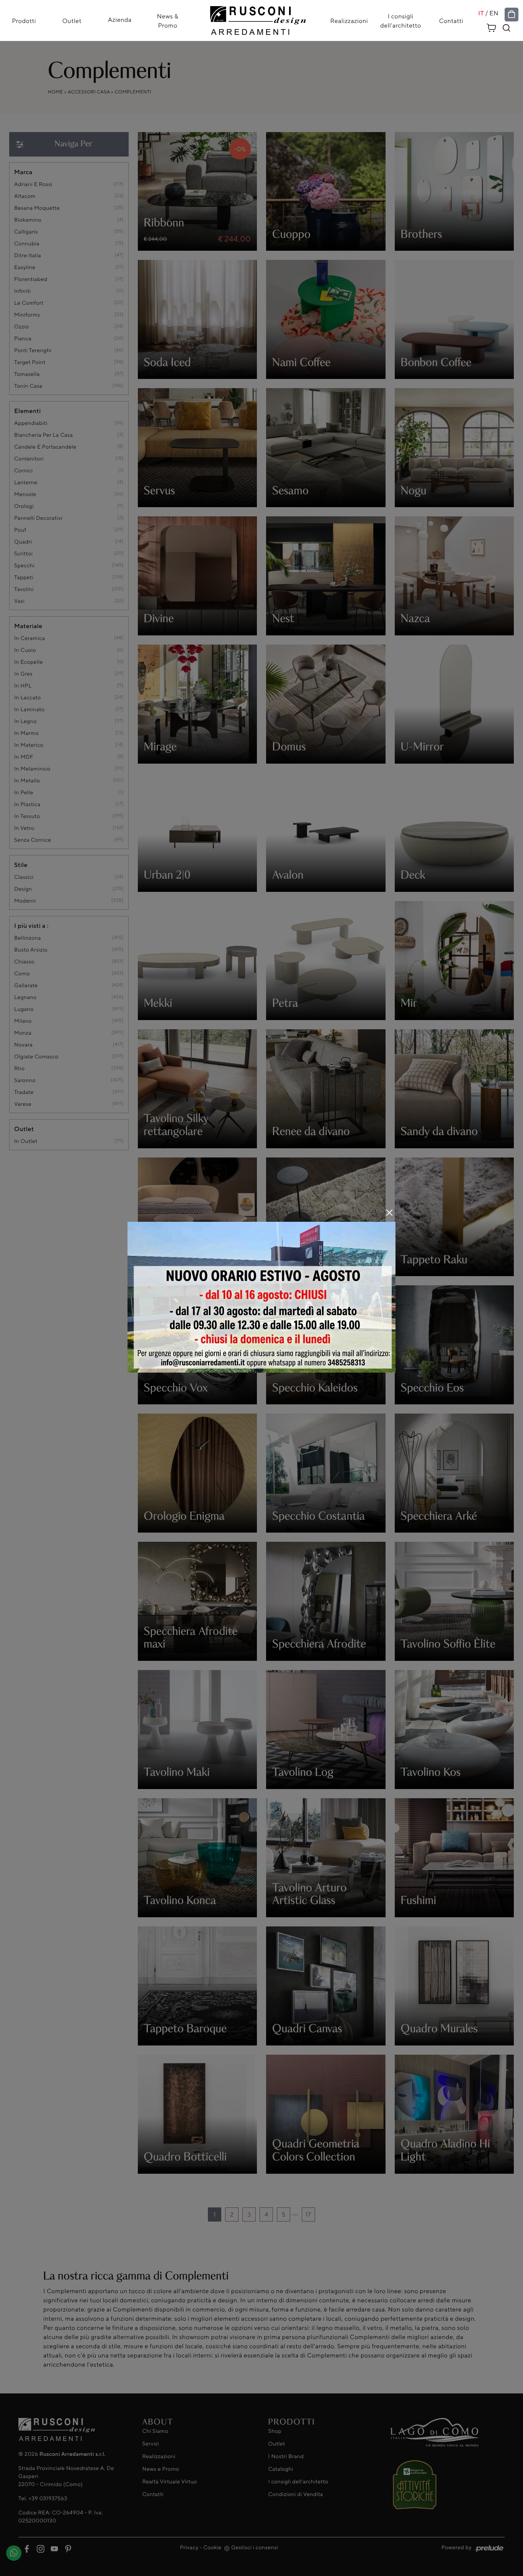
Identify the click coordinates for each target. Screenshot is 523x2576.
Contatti (451, 21)
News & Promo (168, 21)
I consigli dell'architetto (401, 21)
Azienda (120, 20)
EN (494, 13)
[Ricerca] (507, 28)
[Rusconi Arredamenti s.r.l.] (258, 19)
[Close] (389, 1213)
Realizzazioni (349, 21)
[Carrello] (492, 27)
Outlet (72, 21)
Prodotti (24, 21)
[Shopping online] (512, 15)
